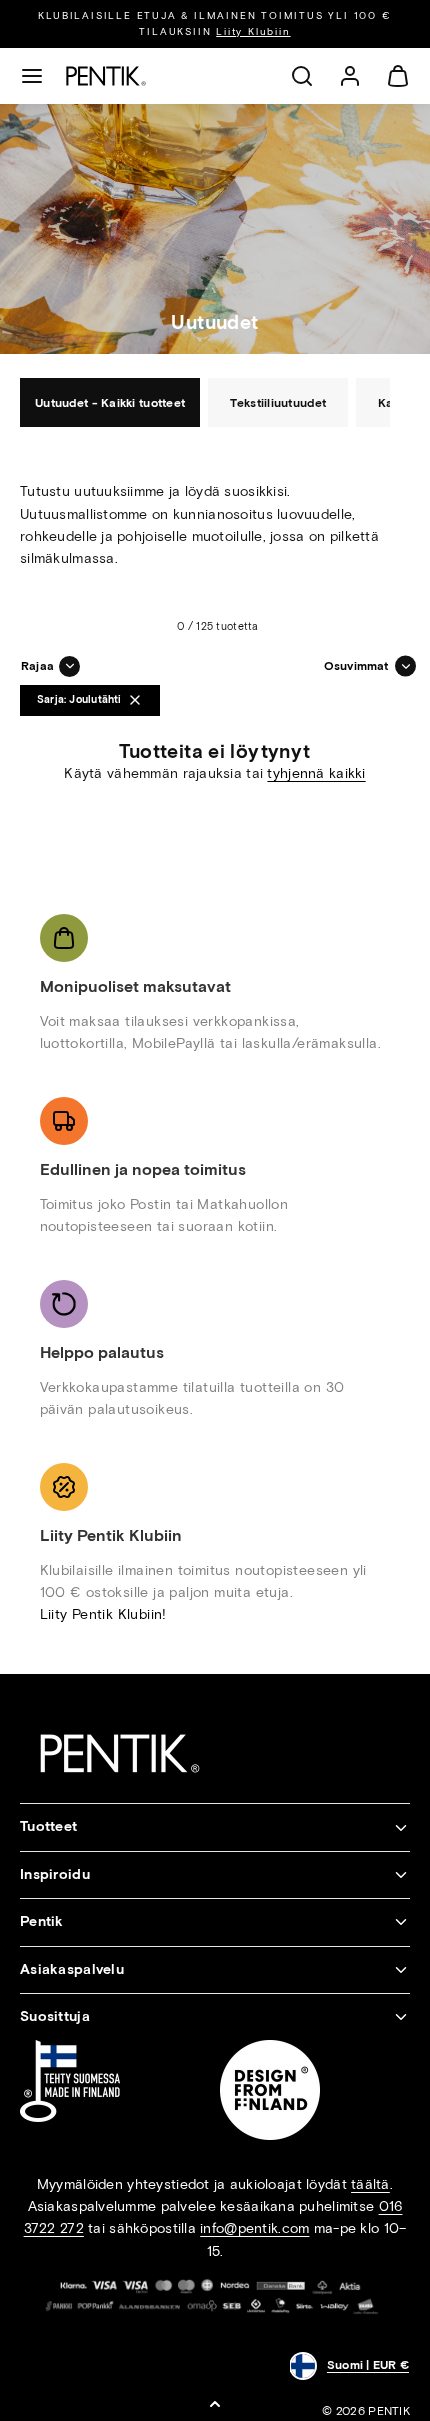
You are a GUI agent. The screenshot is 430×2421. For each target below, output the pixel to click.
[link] (350, 76)
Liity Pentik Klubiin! (103, 1614)
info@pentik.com (254, 2228)
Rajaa (37, 666)
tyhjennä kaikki (316, 773)
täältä (370, 2184)
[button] (32, 76)
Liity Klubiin (253, 31)
